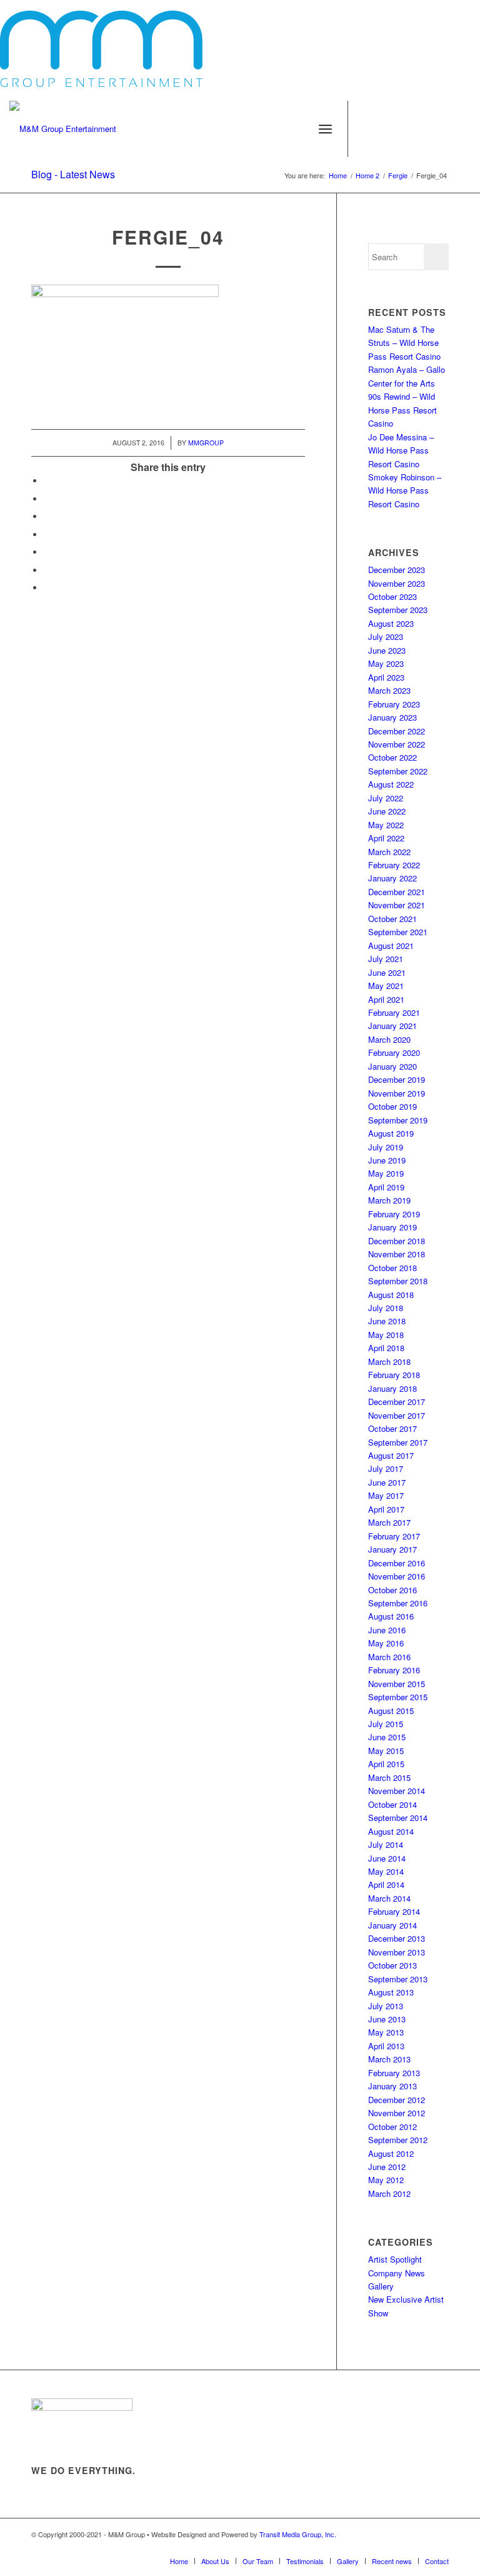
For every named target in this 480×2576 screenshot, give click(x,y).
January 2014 (392, 1925)
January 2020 (392, 1066)
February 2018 (394, 1375)
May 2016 (386, 1643)
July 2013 (386, 2006)
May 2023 (386, 663)
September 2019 (398, 1120)
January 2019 (392, 1227)
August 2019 (391, 1133)
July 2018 (386, 1308)
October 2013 (392, 1965)
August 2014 (391, 1831)
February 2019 (394, 1214)
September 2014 (398, 1818)
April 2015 (386, 1764)
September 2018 (398, 1281)
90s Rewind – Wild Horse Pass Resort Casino (402, 410)
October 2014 (392, 1804)
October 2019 (392, 1106)
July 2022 (386, 798)
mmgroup (206, 443)
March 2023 (389, 690)
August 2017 (391, 1455)
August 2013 (391, 1992)
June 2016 (387, 1630)
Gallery (381, 2286)
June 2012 (387, 2167)
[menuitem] (298, 129)
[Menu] (325, 129)
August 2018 (391, 1295)
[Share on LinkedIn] (47, 552)
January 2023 (392, 717)
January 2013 (392, 2086)
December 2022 (397, 731)
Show (378, 2313)
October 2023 (392, 596)
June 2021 (387, 972)
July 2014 (386, 1844)
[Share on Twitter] (47, 499)
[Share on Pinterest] (47, 535)
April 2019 (386, 1187)
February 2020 (394, 1052)
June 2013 (387, 2019)
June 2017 (387, 1482)
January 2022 (392, 878)
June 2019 (387, 1160)
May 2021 (386, 986)
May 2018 (386, 1335)
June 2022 (387, 811)
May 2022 (386, 825)
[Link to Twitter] (386, 129)
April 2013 (386, 2046)
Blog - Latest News (73, 174)
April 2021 (386, 999)
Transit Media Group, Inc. (298, 2534)
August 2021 (391, 946)
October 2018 (392, 1268)
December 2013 (397, 1938)
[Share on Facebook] (47, 481)
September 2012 (398, 2140)
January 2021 (392, 1026)
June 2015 (387, 1737)
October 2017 (392, 1428)
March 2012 (389, 2193)
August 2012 (391, 2153)
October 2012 (392, 2127)
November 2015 (397, 1684)
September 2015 (398, 1697)
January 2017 (392, 1549)
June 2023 (387, 650)
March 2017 (389, 1522)
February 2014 (394, 1911)
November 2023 (397, 583)
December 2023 (397, 570)
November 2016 (397, 1576)
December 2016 (397, 1563)
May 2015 (386, 1751)
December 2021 (397, 892)
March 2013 (389, 2059)
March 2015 (389, 1777)
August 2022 (391, 784)
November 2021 (397, 905)
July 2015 (386, 1724)
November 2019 (397, 1093)
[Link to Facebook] (367, 129)
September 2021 (398, 932)
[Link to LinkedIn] (461, 129)
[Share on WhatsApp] (47, 516)
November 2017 (397, 1415)
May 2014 (386, 1871)
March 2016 (389, 1657)
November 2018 (397, 1254)
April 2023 (386, 677)
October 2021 (392, 919)
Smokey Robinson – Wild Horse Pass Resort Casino (405, 490)
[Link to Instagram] (405, 129)
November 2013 (397, 1952)
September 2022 (398, 771)
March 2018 (389, 1362)
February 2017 (394, 1536)
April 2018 (386, 1348)
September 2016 (398, 1603)
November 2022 (397, 744)
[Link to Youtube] (424, 129)
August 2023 (391, 623)
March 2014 (389, 1898)
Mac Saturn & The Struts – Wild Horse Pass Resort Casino (404, 343)
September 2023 (398, 610)
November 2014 (397, 1791)
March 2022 (389, 852)
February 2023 (394, 704)
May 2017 (386, 1495)
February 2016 (394, 1670)
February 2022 (394, 865)
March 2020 (389, 1039)
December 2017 (397, 1402)
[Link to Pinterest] (442, 129)
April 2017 (386, 1509)
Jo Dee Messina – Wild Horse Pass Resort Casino (401, 450)
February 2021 (394, 1012)
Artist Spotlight (395, 2259)
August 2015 (391, 1711)
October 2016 (392, 1590)
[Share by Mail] (47, 570)
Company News (397, 2273)
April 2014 (386, 1884)
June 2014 (387, 1858)
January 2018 (392, 1388)
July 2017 (386, 1468)
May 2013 (386, 2032)
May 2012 (386, 2180)
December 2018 (397, 1241)
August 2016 (391, 1616)
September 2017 (398, 1442)
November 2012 (397, 2113)
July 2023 (386, 636)
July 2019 (386, 1147)
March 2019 (389, 1200)
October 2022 (392, 757)
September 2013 (398, 1979)
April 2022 (386, 838)
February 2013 (394, 2073)
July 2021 (386, 959)
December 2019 (397, 1079)
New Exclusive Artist (406, 2299)
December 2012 (397, 2100)
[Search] (298, 129)
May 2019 (386, 1173)
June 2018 (387, 1321)
